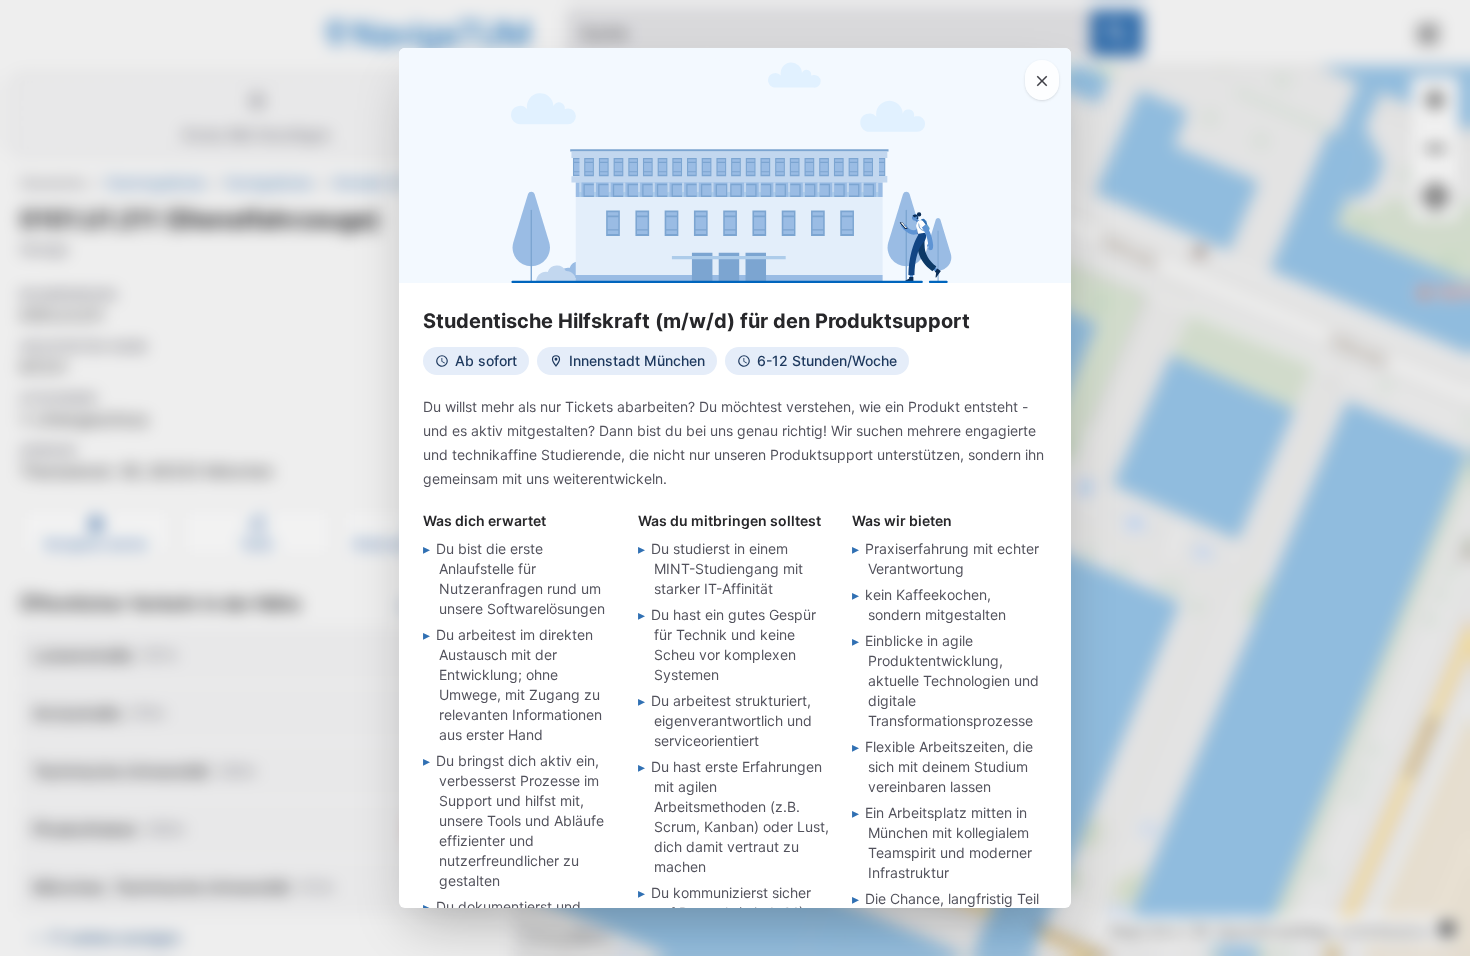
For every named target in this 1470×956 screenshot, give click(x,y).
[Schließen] (1042, 80)
